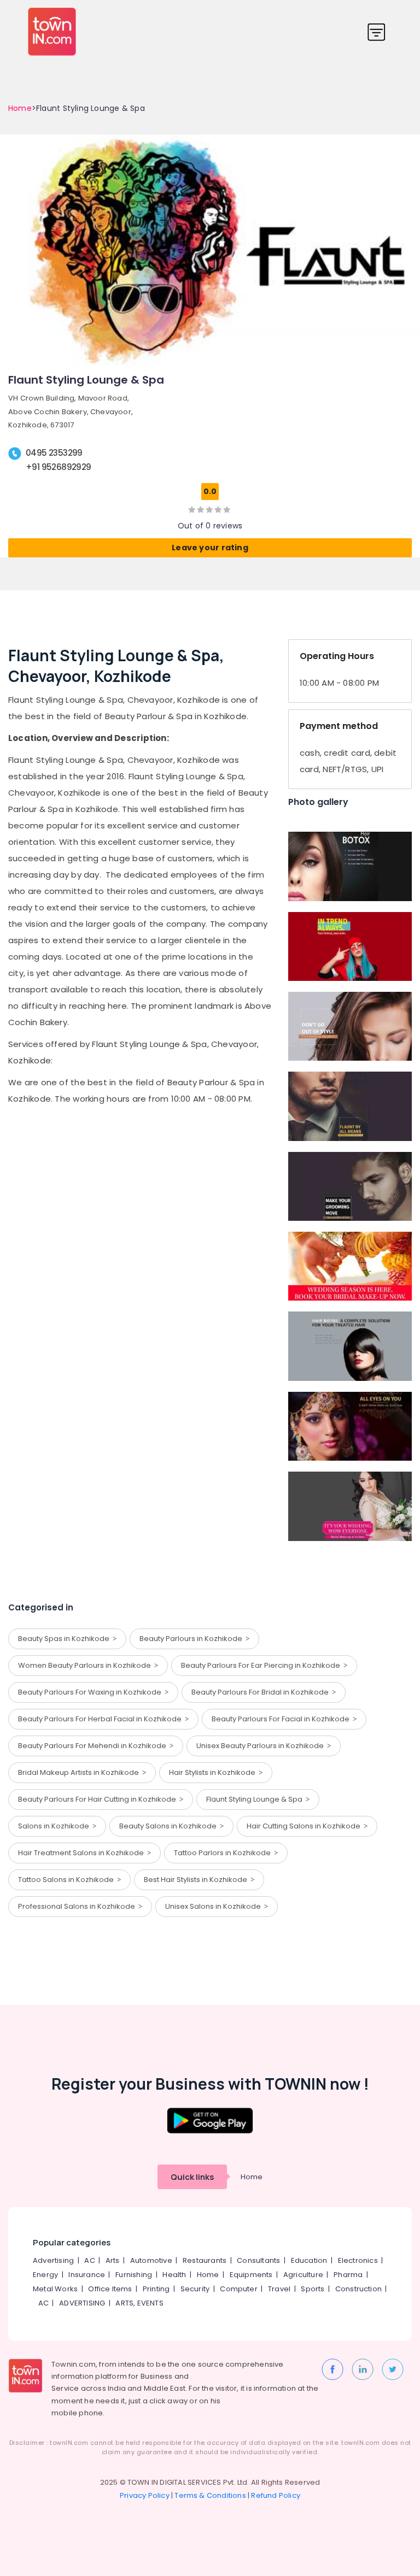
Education (309, 2260)
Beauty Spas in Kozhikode (65, 1639)
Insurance (87, 2275)
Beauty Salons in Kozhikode (170, 1826)
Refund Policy (276, 2495)
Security (195, 2289)
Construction (358, 2289)
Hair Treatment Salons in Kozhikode (83, 1853)
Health (174, 2275)
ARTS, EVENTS (139, 2303)
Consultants (258, 2260)
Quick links (192, 2177)
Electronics (358, 2260)
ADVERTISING (82, 2303)
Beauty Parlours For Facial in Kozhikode (282, 1719)
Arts (113, 2260)
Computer (239, 2289)
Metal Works (55, 2289)
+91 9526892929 (59, 467)
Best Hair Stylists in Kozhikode (197, 1880)
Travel (279, 2289)
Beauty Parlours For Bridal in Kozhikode (262, 1692)
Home (20, 108)
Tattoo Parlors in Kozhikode (224, 1853)
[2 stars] (227, 509)
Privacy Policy (145, 2495)
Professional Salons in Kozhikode (78, 1906)
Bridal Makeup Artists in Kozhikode (80, 1772)
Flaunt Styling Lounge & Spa (256, 1799)
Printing (156, 2289)
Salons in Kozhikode (55, 1826)
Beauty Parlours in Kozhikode (192, 1639)
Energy (45, 2275)
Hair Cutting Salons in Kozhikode (305, 1826)
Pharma (348, 2275)
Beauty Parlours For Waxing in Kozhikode (91, 1692)
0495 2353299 (54, 453)
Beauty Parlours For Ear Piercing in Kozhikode (262, 1665)
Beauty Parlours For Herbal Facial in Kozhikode (101, 1719)
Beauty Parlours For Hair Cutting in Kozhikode (99, 1799)
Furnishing (134, 2275)
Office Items (110, 2289)
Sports (313, 2289)
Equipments (251, 2275)
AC (89, 2260)
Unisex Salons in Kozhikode (215, 1906)
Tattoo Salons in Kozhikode (68, 1880)
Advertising (53, 2260)
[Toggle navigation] (377, 32)
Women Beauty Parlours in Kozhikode (86, 1665)
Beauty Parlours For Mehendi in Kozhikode (94, 1746)
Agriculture (303, 2275)
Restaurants (205, 2260)
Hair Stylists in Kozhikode (214, 1772)
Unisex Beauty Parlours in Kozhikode (262, 1746)
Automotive (151, 2260)
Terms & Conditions (210, 2495)
